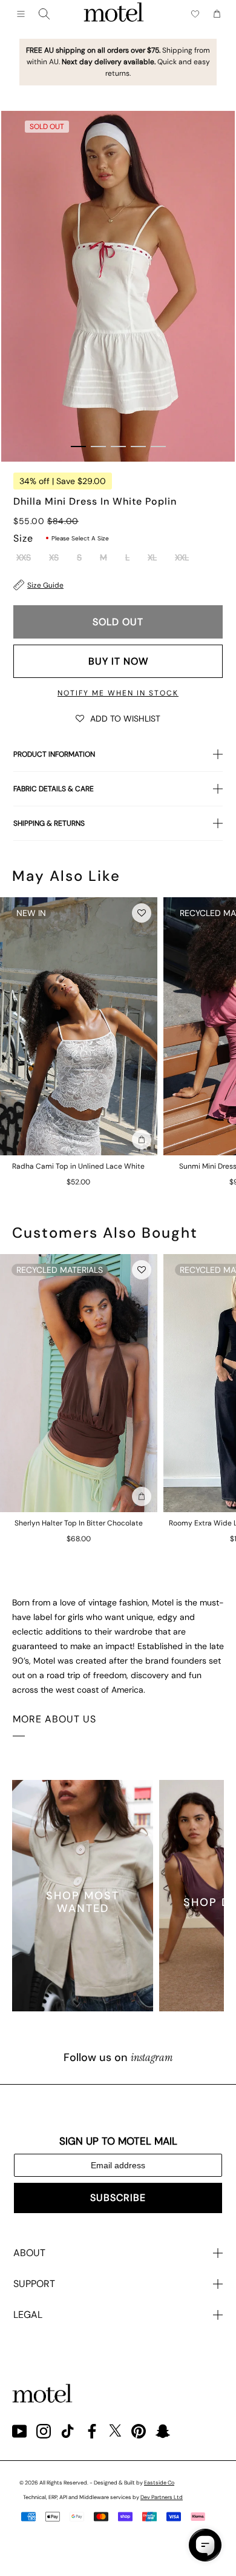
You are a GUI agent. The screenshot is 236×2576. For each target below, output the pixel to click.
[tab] (78, 446)
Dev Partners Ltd (162, 2497)
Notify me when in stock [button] (118, 693)
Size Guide (45, 585)
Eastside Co (159, 2483)
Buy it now (118, 661)
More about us (54, 1719)
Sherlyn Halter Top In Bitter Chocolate (79, 1523)
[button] (118, 718)
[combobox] (44, 14)
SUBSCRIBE (118, 2198)
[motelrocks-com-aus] (114, 14)
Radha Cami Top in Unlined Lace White (78, 1166)
